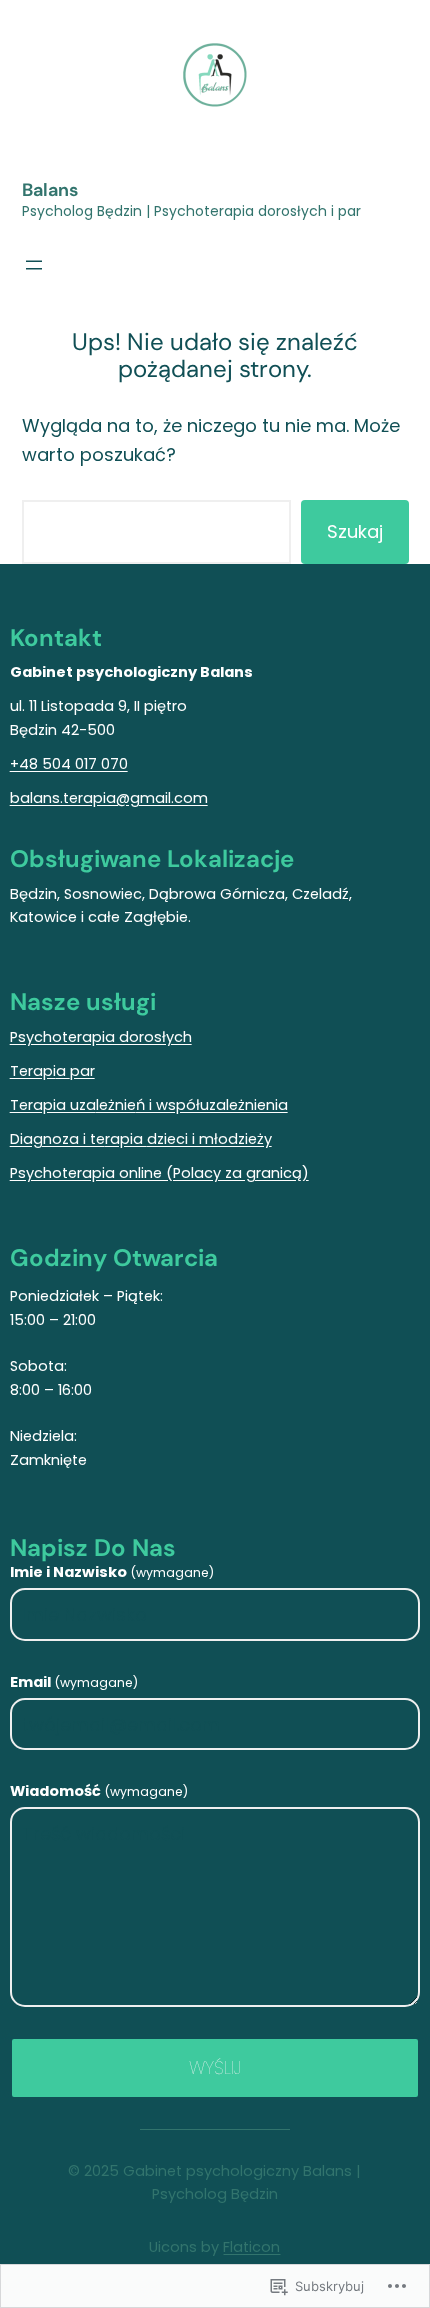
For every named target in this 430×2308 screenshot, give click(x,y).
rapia (126, 1139)
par (82, 1071)
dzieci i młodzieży (209, 1139)
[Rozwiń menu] (34, 265)
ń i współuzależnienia (212, 1105)
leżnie (116, 1105)
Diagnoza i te (57, 1139)
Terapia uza (53, 1105)
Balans (50, 190)
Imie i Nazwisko (112, 1572)
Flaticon (251, 2247)
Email (74, 1682)
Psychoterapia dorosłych (101, 1037)
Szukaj (355, 531)
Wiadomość (99, 1791)
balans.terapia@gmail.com (109, 798)
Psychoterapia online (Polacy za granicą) (159, 1173)
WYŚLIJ (215, 2067)
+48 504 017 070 (69, 764)
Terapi (33, 1071)
